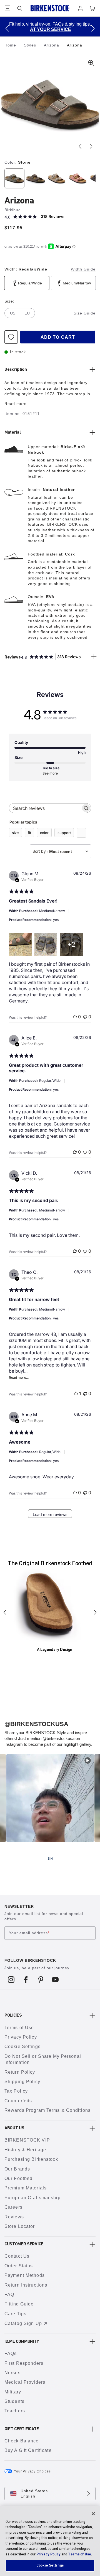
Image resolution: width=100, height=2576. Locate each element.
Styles (31, 45)
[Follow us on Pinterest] (41, 1980)
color (44, 833)
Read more (16, 404)
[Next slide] (91, 146)
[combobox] (60, 851)
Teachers (15, 2411)
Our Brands (17, 2169)
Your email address (29, 1933)
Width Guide (83, 269)
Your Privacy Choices (32, 2471)
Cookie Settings (22, 2047)
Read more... (19, 1377)
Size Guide (85, 313)
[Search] (20, 8)
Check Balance (22, 2441)
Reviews (14, 2217)
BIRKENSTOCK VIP (27, 2140)
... (81, 833)
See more (50, 773)
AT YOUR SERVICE (51, 29)
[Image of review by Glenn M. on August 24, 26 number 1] (20, 944)
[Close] (93, 2514)
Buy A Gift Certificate (28, 2450)
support (64, 833)
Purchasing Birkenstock (31, 2159)
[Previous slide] (80, 146)
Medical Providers (25, 2382)
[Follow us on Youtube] (55, 1980)
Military (13, 2392)
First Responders (24, 2363)
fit (29, 833)
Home (11, 45)
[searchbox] (45, 808)
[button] (7, 28)
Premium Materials (26, 2188)
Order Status (19, 2266)
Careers (13, 2207)
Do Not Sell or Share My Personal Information (43, 2059)
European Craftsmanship (32, 2198)
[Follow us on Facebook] (26, 1980)
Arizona (52, 45)
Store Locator (20, 2226)
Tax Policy (16, 2091)
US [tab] (13, 313)
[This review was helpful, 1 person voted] (76, 1393)
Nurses (12, 2373)
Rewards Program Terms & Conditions (47, 2110)
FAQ (9, 2294)
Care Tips (15, 2314)
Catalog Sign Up (23, 2323)
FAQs (11, 2353)
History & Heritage (25, 2150)
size (15, 833)
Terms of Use (19, 2028)
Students (14, 2401)
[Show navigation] (7, 8)
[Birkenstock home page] (50, 8)
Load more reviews (50, 1514)
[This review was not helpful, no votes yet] (85, 1017)
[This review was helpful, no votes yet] (75, 1017)
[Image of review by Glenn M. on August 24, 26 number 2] (46, 944)
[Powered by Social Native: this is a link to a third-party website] (50, 1859)
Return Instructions (26, 2285)
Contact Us (17, 2256)
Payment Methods (25, 2275)
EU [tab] (27, 313)
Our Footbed (18, 2178)
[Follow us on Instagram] (11, 1980)
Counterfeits (18, 2101)
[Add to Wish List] (11, 337)
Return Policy (20, 2072)
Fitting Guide (19, 2304)
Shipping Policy (22, 2082)
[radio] (14, 178)
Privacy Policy (21, 2037)
